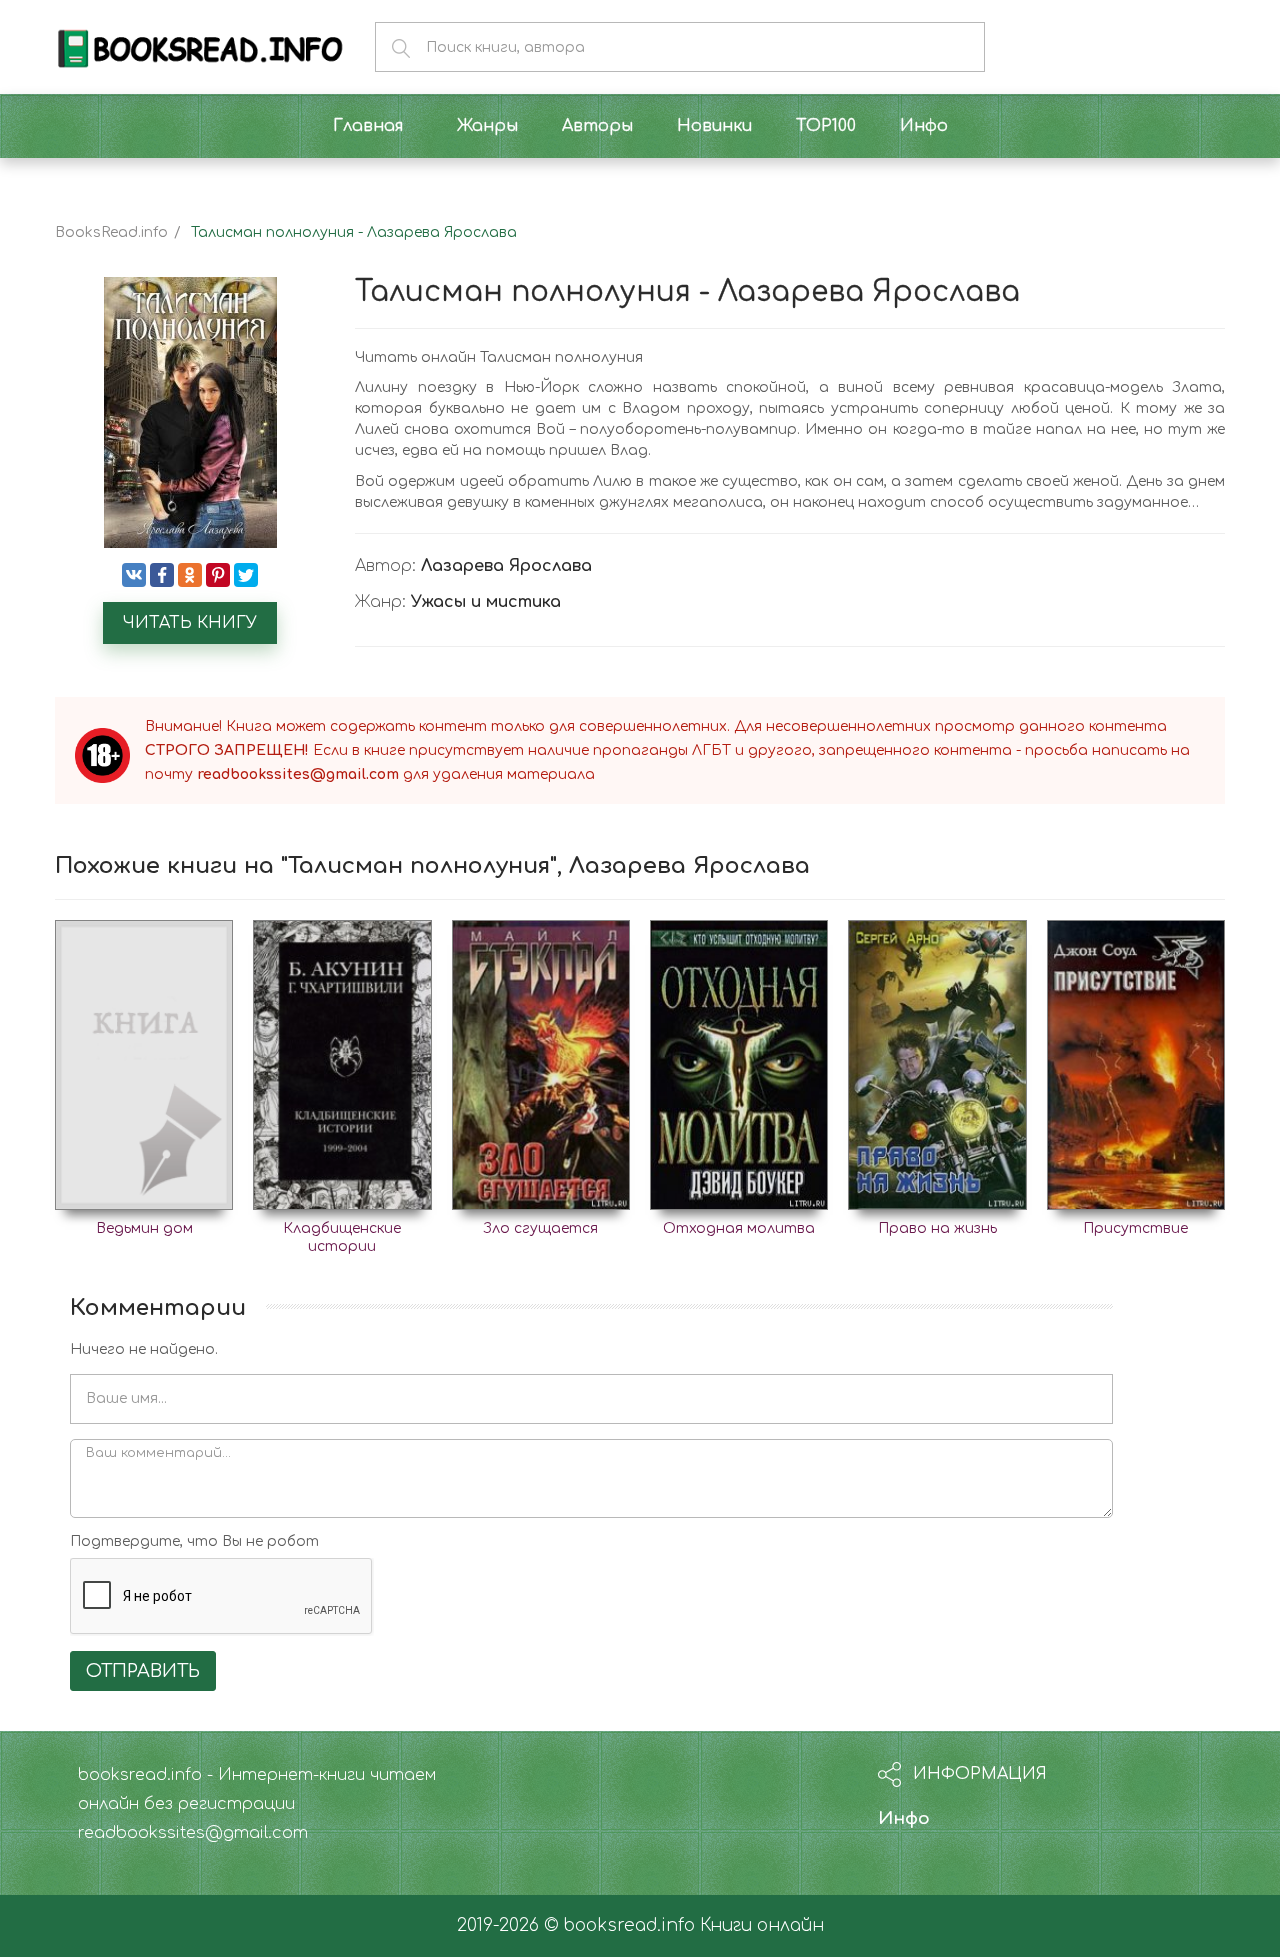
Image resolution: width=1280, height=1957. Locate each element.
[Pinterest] (218, 575)
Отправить (143, 1671)
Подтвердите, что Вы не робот (194, 1541)
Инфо (904, 1818)
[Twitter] (246, 575)
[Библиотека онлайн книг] (200, 46)
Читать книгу (190, 623)
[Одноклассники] (190, 575)
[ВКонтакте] (134, 575)
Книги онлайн (762, 1925)
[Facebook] (162, 575)
